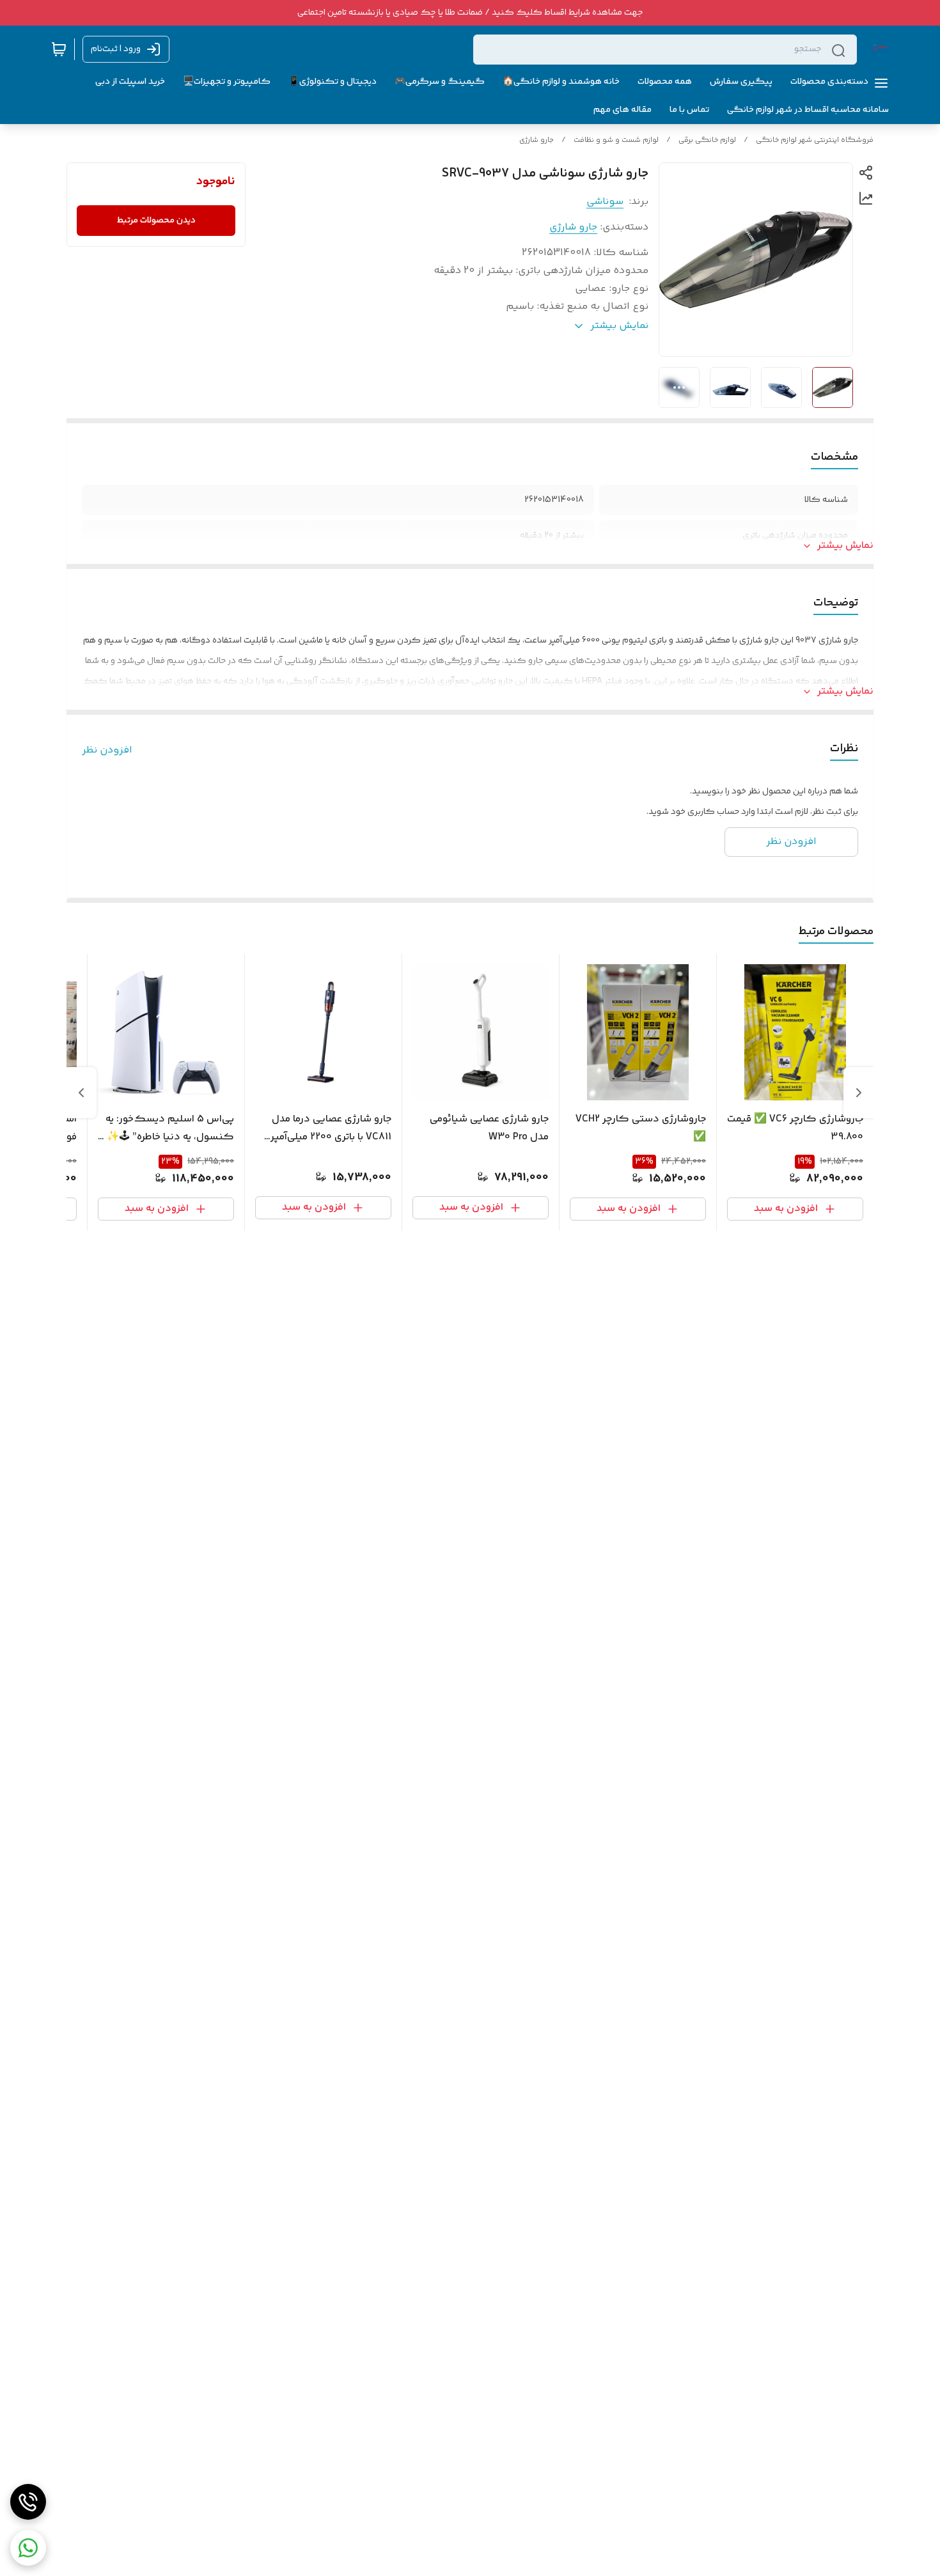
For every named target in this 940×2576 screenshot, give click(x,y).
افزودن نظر (107, 751)
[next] (81, 1093)
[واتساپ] (28, 2548)
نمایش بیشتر (845, 546)
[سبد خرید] (59, 49)
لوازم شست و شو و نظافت (616, 140)
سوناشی (605, 202)
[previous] (859, 1093)
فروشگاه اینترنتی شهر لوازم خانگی (815, 140)
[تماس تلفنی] (28, 2502)
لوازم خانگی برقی (707, 140)
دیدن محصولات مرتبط (156, 221)
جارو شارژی (537, 140)
